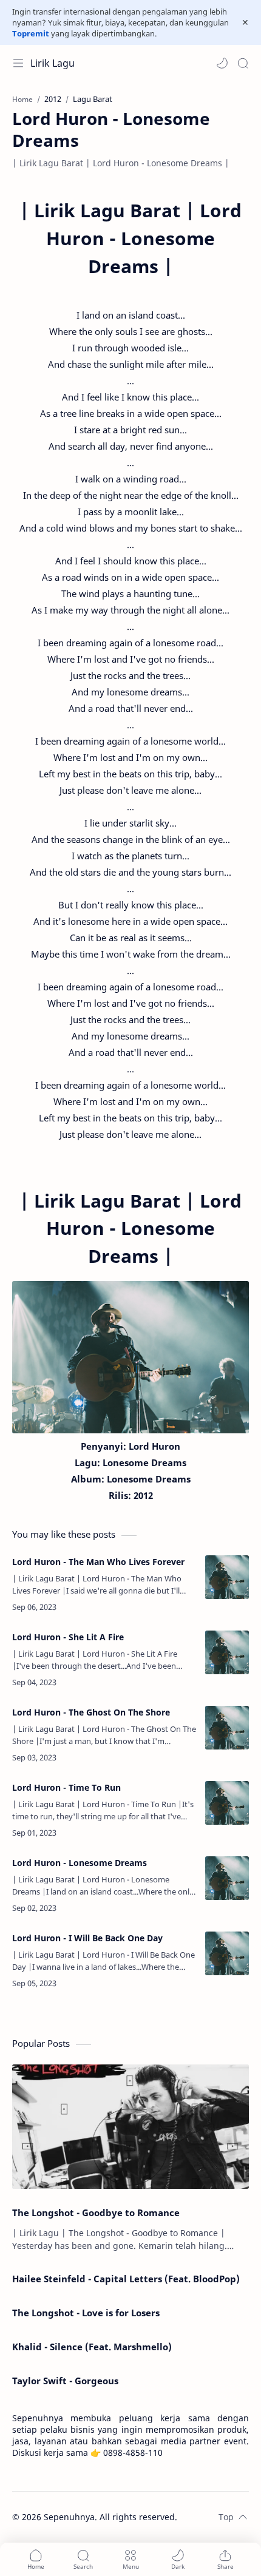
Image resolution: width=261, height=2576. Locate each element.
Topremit (31, 33)
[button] (222, 63)
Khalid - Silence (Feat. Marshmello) (92, 2347)
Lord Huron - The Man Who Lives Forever (98, 1562)
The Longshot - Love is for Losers (86, 2313)
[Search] (243, 63)
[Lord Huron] (130, 1357)
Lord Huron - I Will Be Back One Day (87, 1938)
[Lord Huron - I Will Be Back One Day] (227, 1953)
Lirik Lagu (53, 63)
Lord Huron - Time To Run (66, 1787)
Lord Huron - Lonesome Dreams (80, 1863)
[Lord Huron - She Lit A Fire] (227, 1652)
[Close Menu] (245, 22)
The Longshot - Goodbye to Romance (96, 2213)
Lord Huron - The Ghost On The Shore (91, 1712)
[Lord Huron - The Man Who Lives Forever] (227, 1577)
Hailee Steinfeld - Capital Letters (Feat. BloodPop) (126, 2279)
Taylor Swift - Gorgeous (65, 2381)
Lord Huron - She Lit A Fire (68, 1637)
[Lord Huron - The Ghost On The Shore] (227, 1728)
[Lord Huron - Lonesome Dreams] (227, 1878)
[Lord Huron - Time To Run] (227, 1803)
